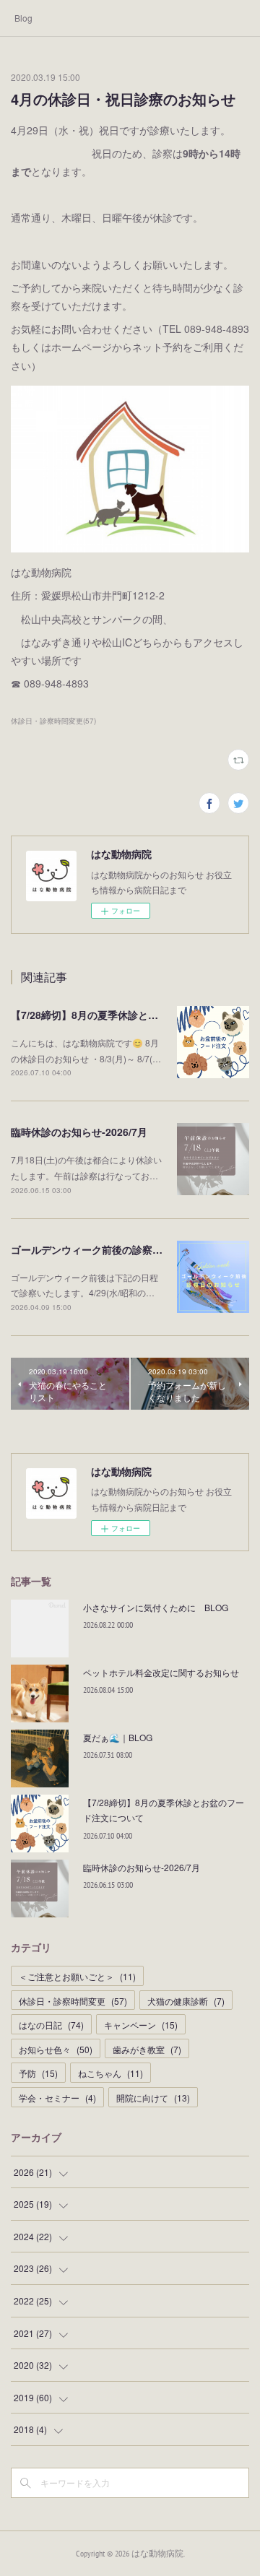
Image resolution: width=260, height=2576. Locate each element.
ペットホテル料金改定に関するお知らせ (161, 1672)
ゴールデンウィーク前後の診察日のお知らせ (112, 1249)
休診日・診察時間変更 (73, 2001)
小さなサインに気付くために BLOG (156, 1607)
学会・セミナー (57, 2098)
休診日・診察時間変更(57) (53, 721)
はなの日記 (51, 2025)
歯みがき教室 (147, 2049)
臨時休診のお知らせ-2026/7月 (79, 1132)
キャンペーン (141, 2025)
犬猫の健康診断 (186, 2001)
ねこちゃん (110, 2073)
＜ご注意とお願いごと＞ (77, 1976)
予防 (38, 2073)
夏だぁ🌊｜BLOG (118, 1737)
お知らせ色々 (56, 2049)
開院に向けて (153, 2098)
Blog (23, 18)
